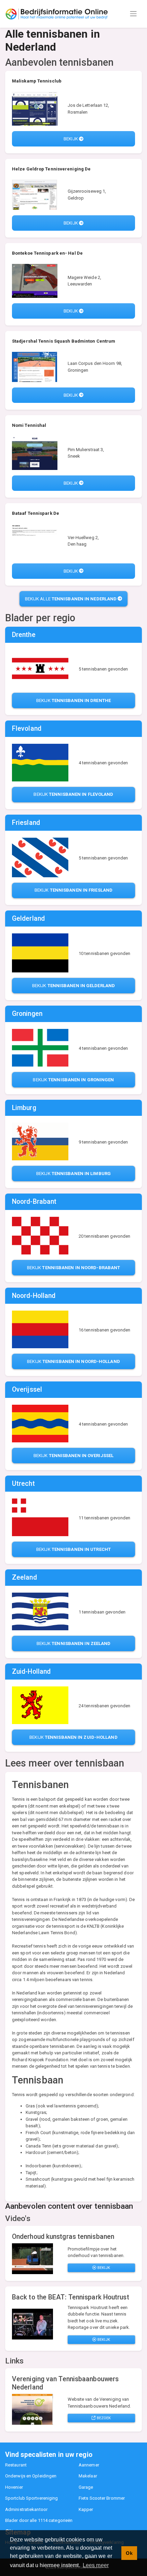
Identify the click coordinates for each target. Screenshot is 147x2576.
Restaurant (16, 2465)
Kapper (86, 2509)
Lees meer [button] (96, 2565)
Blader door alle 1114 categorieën (39, 2520)
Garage (86, 2487)
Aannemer (89, 2465)
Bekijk (71, 139)
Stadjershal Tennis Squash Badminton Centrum (64, 341)
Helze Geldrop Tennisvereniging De (51, 169)
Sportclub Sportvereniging (32, 2498)
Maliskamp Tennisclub (37, 81)
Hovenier (14, 2487)
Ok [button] (129, 2553)
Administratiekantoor (26, 2509)
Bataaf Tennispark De (36, 513)
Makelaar (88, 2476)
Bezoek (103, 2418)
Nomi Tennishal (29, 425)
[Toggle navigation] (133, 14)
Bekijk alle (71, 599)
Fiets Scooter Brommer (102, 2498)
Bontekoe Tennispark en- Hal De (47, 253)
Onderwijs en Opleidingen (31, 2476)
